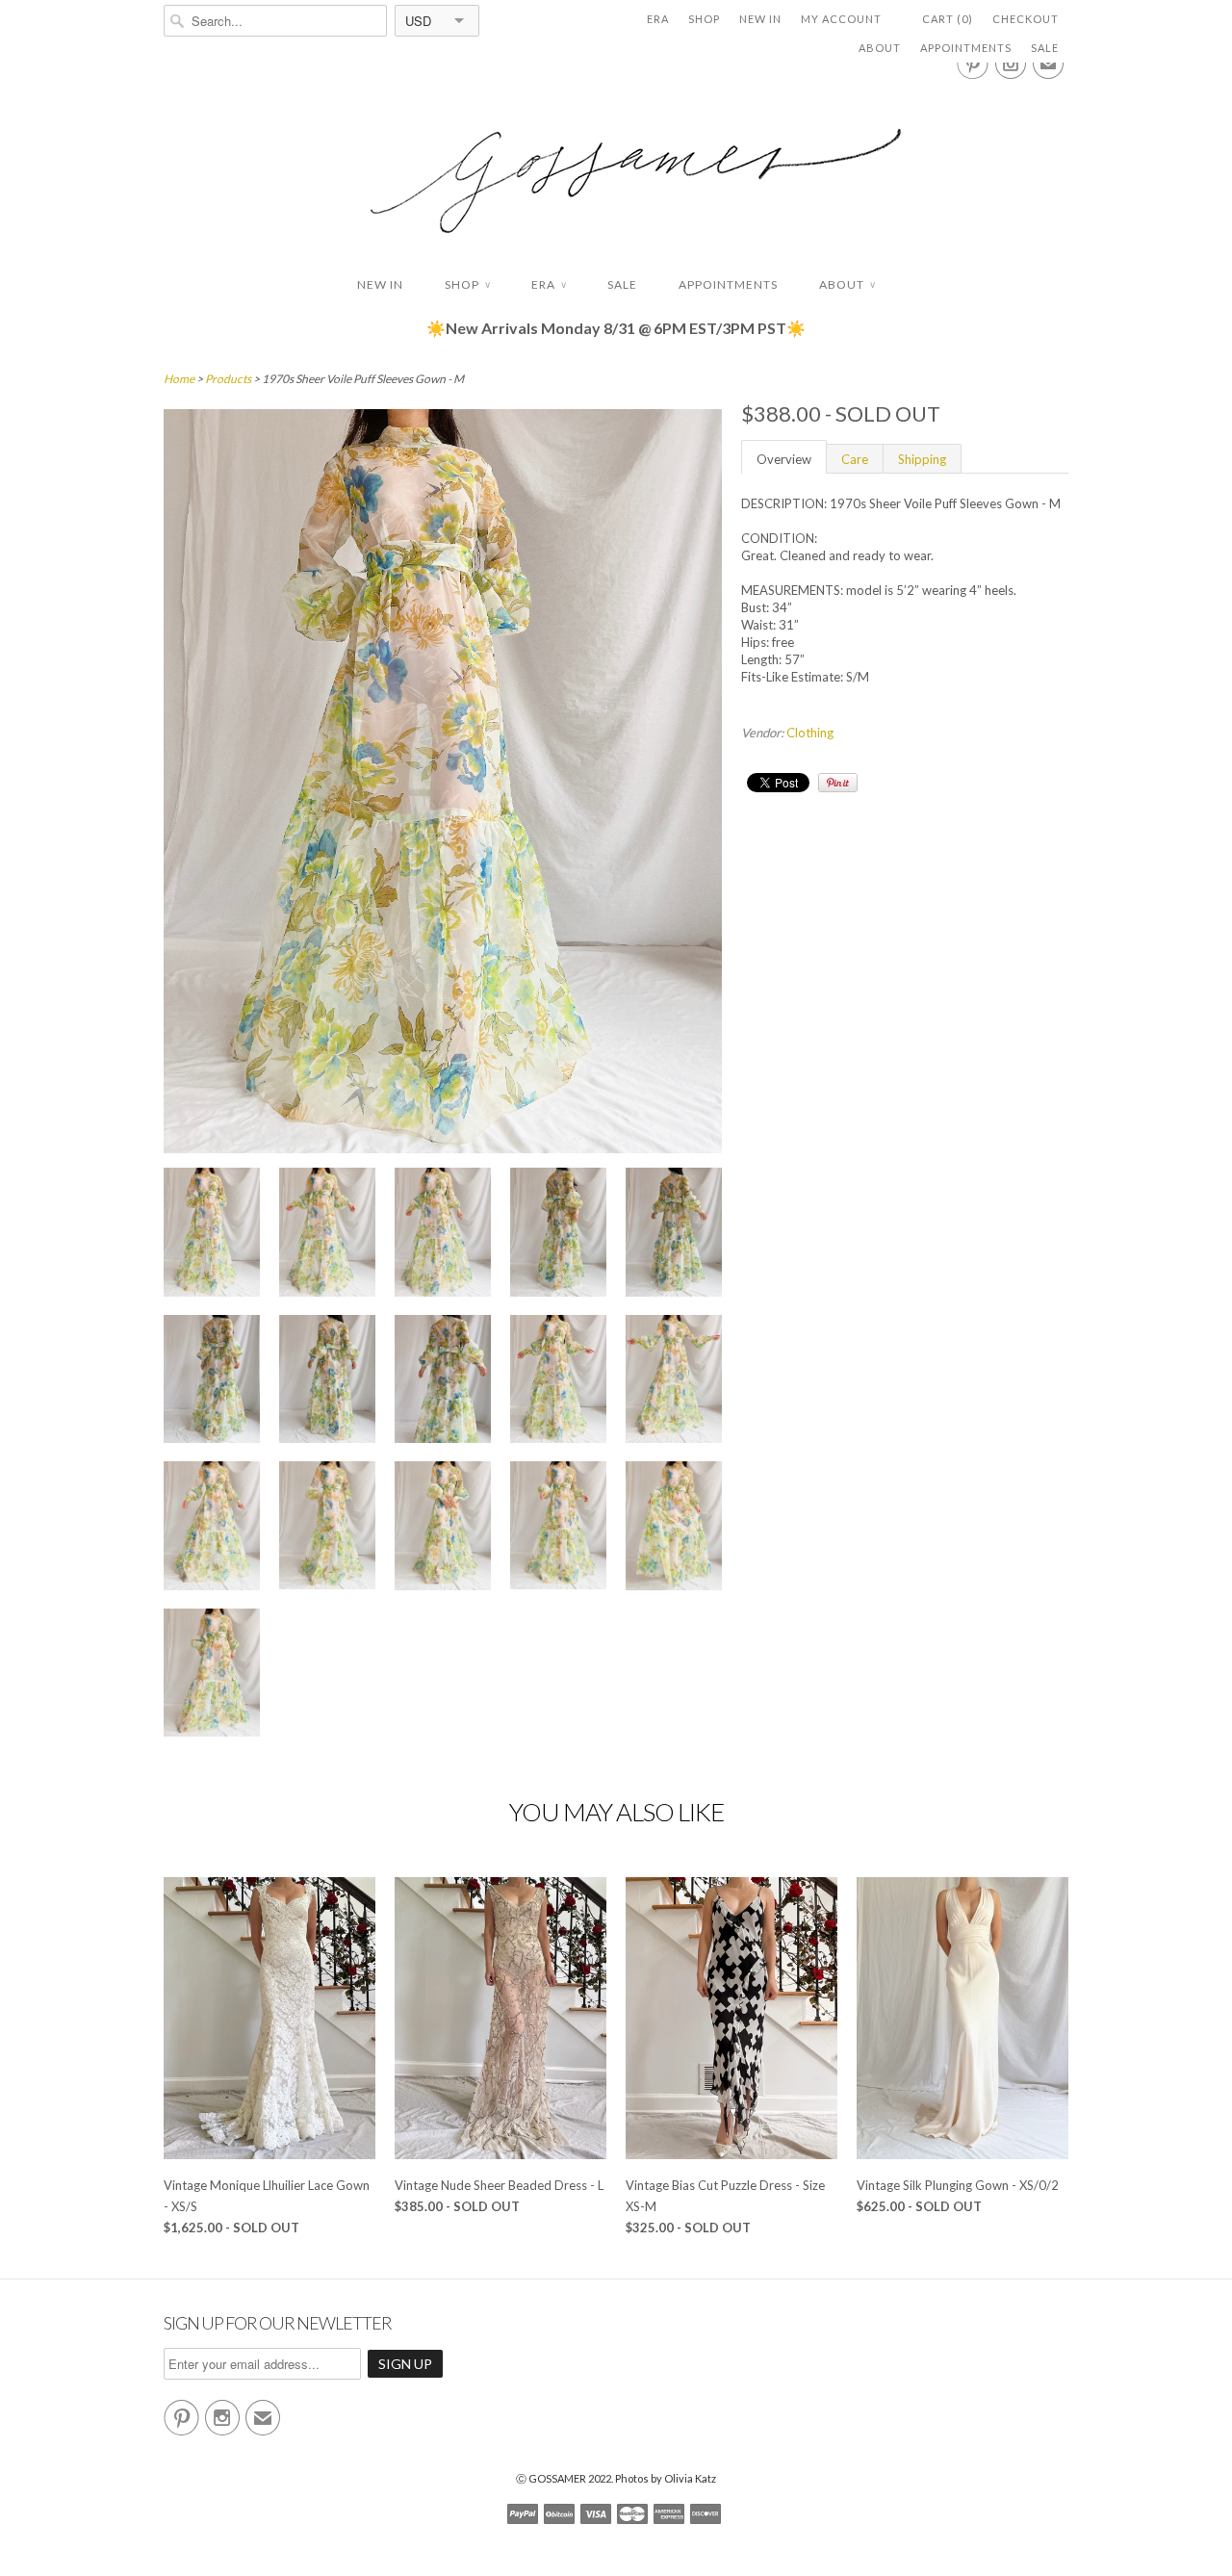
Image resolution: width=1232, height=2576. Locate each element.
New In (760, 19)
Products (228, 379)
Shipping (922, 459)
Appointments (966, 48)
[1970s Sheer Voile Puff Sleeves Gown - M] (212, 1235)
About (880, 48)
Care (855, 459)
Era (658, 19)
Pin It (838, 783)
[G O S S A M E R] (616, 163)
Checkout (1026, 19)
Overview (784, 459)
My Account (841, 19)
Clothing (810, 733)
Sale (1045, 48)
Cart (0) (948, 19)
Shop (704, 19)
